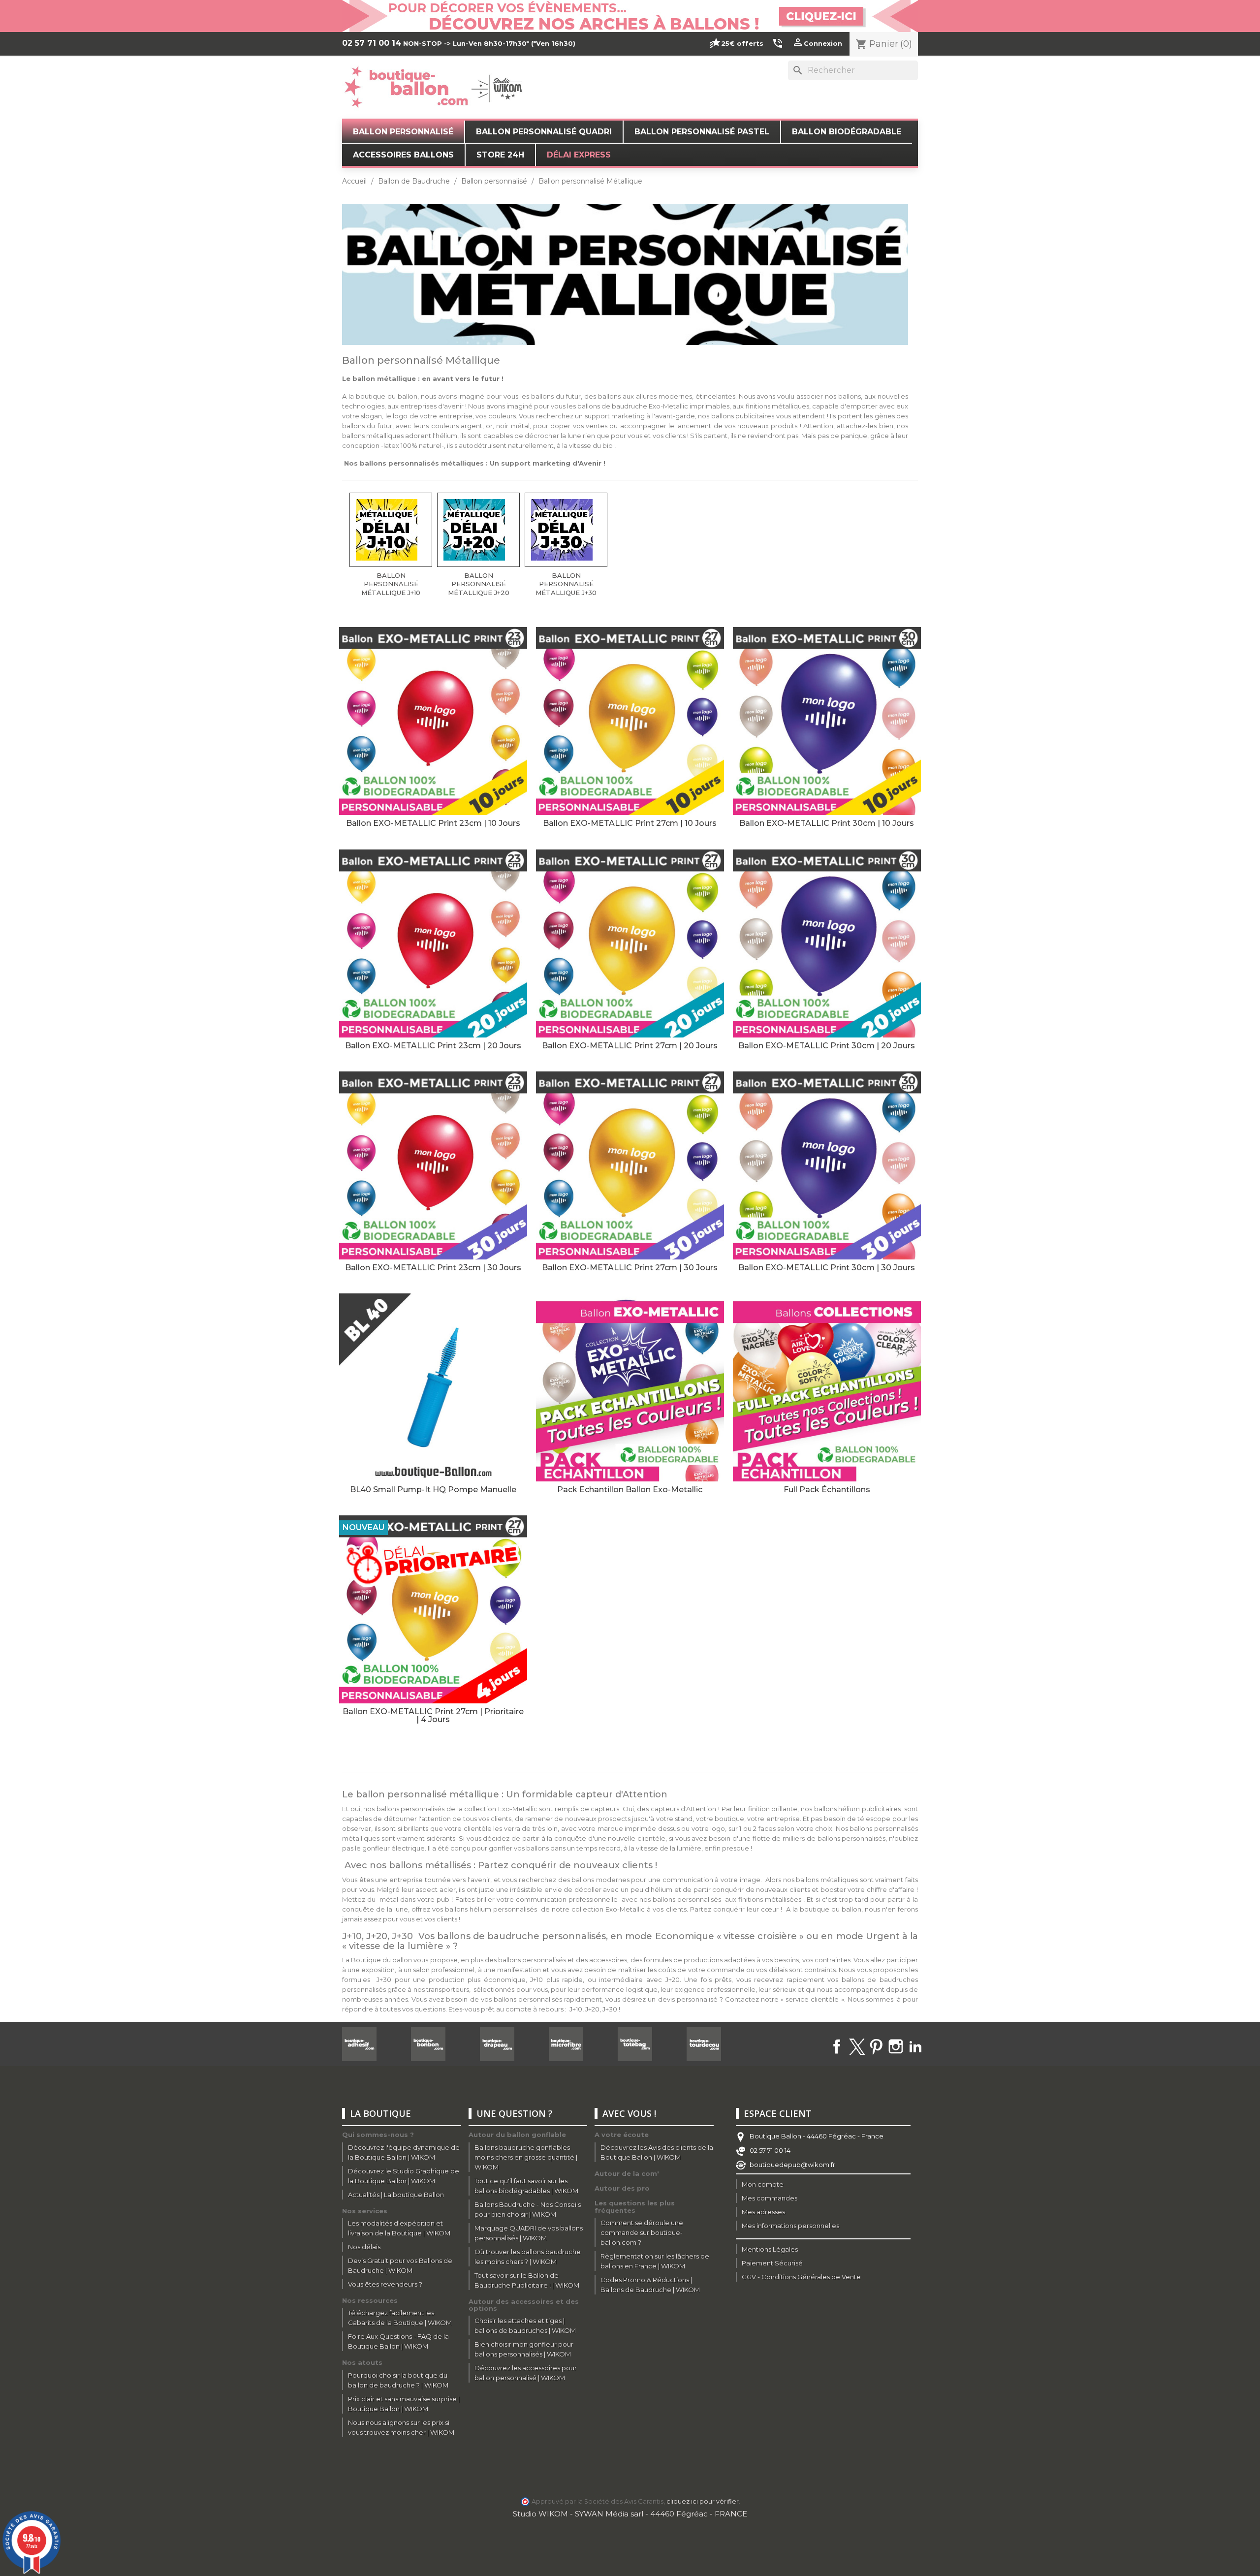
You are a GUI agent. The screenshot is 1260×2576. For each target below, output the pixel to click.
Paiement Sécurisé (772, 2263)
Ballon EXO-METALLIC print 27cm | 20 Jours (630, 1046)
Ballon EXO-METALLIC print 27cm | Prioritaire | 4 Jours (433, 1715)
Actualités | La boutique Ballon (396, 2195)
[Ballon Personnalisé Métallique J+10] (391, 530)
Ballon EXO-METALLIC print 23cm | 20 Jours (433, 1046)
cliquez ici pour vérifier (703, 2501)
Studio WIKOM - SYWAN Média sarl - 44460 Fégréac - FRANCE (630, 2514)
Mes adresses (763, 2212)
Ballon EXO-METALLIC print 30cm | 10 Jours (827, 823)
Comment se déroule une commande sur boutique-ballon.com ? (642, 2232)
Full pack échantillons (827, 1490)
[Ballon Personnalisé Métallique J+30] (566, 530)
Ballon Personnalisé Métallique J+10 (391, 584)
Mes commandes (770, 2198)
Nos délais (364, 2247)
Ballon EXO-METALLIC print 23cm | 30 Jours (433, 1268)
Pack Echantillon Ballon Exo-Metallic (630, 1490)
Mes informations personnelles (790, 2226)
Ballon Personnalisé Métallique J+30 (566, 584)
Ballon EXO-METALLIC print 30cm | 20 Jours (827, 1046)
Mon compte (763, 2184)
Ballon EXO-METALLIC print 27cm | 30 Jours (630, 1268)
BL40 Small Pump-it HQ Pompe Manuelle (433, 1490)
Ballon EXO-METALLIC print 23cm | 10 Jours (433, 823)
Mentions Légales (770, 2249)
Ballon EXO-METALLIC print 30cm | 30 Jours (827, 1268)
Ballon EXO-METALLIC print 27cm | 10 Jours (630, 823)
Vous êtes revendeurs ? (385, 2284)
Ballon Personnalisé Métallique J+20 (479, 584)
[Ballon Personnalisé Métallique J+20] (478, 530)
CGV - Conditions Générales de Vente (801, 2277)
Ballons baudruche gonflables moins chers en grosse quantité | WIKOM (526, 2157)
